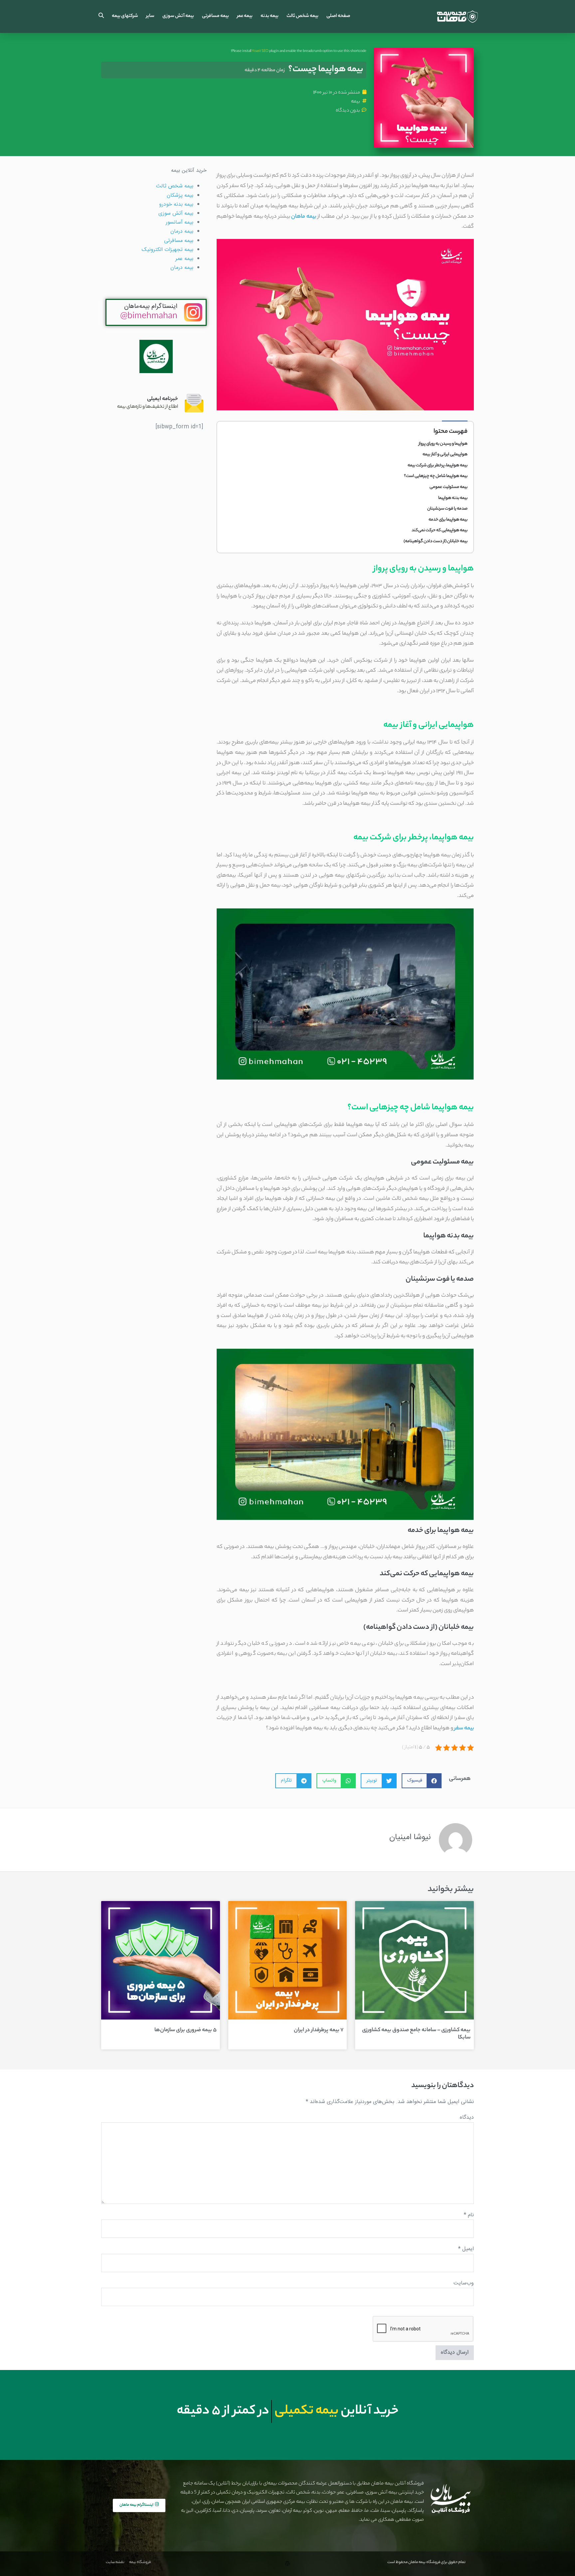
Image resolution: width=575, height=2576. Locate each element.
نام (469, 2215)
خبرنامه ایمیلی (163, 399)
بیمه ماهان (303, 217)
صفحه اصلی (338, 16)
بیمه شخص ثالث (302, 16)
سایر (150, 16)
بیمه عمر (245, 16)
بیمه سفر (464, 1728)
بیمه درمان (182, 231)
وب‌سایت (464, 2283)
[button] (101, 16)
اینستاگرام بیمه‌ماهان (151, 307)
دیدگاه (467, 2118)
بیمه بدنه (270, 16)
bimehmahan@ (149, 317)
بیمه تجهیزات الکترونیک (168, 250)
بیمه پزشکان (180, 196)
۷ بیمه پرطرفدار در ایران (319, 2030)
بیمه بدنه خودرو (176, 205)
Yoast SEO (260, 51)
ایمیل (466, 2249)
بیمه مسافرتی (215, 16)
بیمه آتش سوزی (178, 16)
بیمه (356, 102)
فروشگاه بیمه (140, 2562)
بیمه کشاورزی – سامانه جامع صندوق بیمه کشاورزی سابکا (416, 2034)
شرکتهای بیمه (125, 16)
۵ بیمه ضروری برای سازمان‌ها (186, 2030)
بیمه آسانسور (180, 222)
